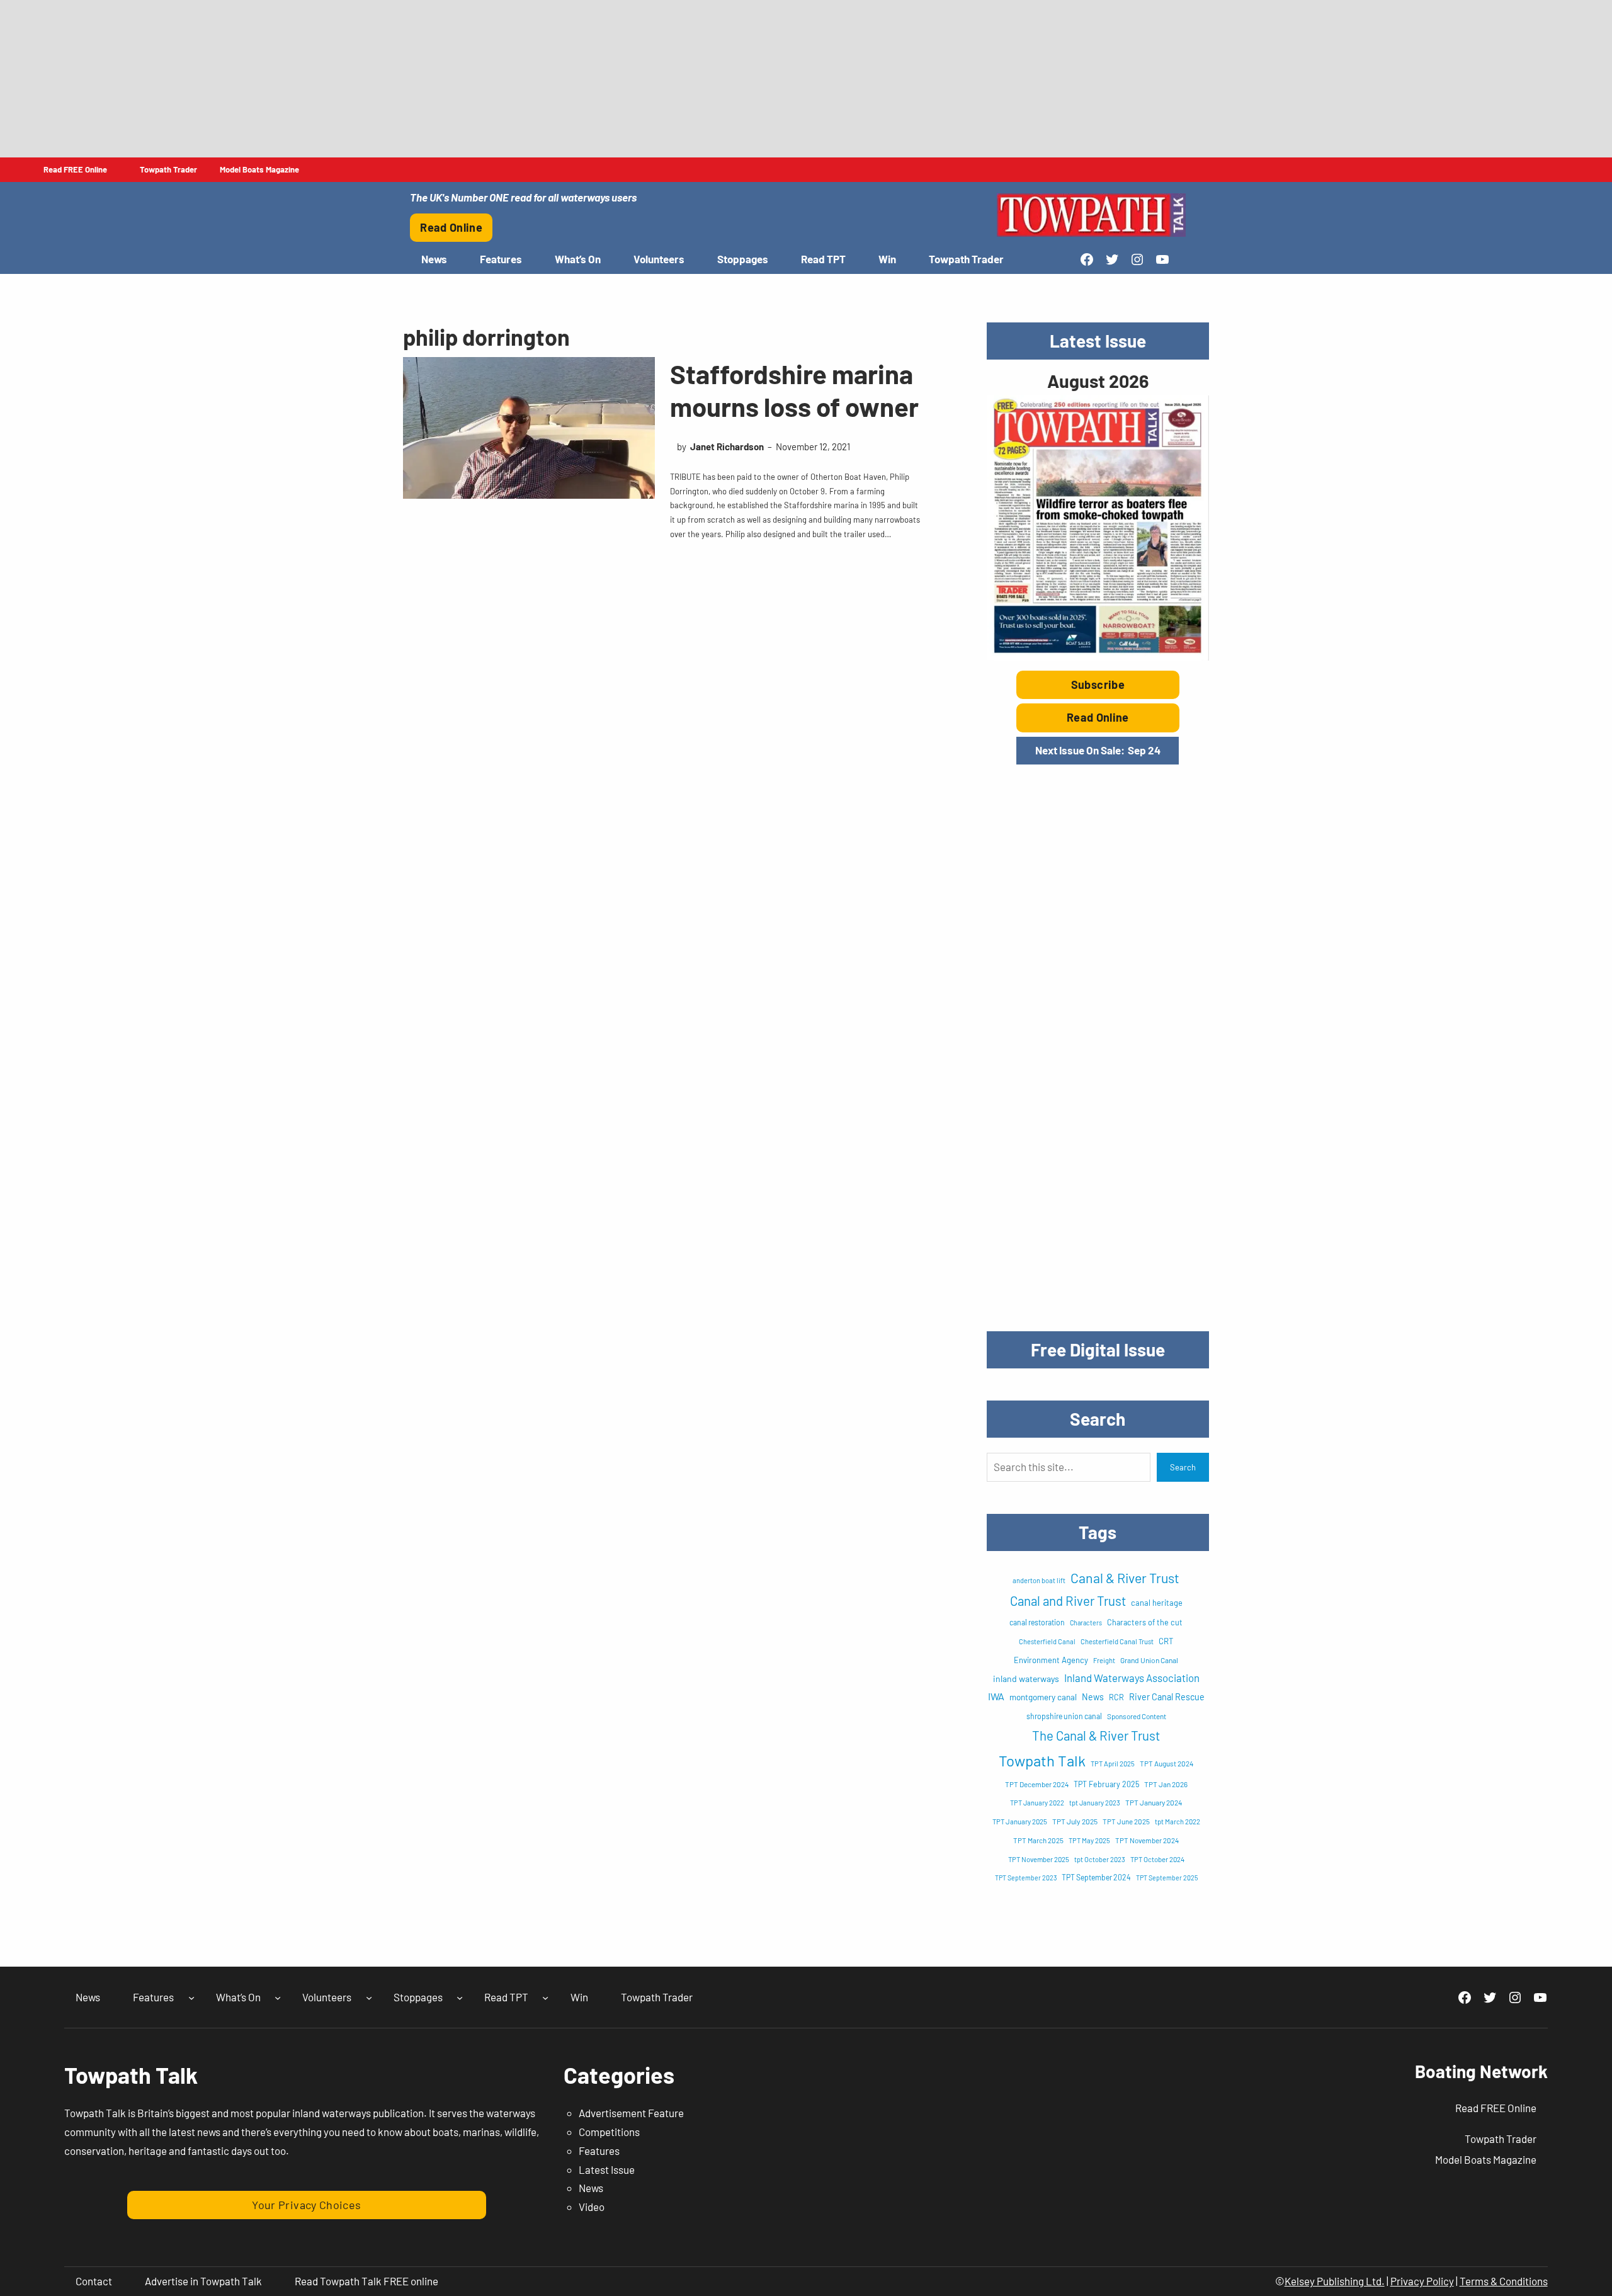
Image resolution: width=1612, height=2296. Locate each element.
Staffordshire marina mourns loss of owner (794, 390)
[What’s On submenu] (278, 1998)
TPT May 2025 (1089, 1840)
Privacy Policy (1422, 2281)
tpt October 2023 (1100, 1859)
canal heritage (1157, 1603)
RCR (1116, 1697)
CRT (1166, 1641)
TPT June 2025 (1126, 1821)
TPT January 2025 (1020, 1821)
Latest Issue (607, 2169)
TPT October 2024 (1157, 1859)
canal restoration (1037, 1622)
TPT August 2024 (1166, 1763)
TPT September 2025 (1167, 1878)
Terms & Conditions (1504, 2281)
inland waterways (1026, 1679)
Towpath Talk (1042, 1760)
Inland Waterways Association (1132, 1678)
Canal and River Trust (1068, 1601)
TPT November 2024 (1147, 1840)
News (1093, 1697)
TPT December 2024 (1037, 1784)
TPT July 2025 (1075, 1821)
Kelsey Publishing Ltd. (1335, 2281)
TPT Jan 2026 (1166, 1784)
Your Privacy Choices (306, 2205)
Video (592, 2207)
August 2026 (1098, 381)
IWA (996, 1696)
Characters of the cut (1145, 1622)
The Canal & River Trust (1096, 1736)
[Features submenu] (191, 1998)
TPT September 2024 (1096, 1877)
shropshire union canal (1064, 1716)
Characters (1086, 1623)
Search (1183, 1467)
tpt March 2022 (1178, 1821)
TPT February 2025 (1106, 1784)
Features (599, 2151)
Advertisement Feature (631, 2113)
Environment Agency (1051, 1660)
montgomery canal (1043, 1697)
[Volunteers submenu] (369, 1998)
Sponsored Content (1137, 1716)
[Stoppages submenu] (460, 1998)
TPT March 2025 (1038, 1840)
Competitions (609, 2132)
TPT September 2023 (1026, 1878)
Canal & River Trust (1125, 1578)
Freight (1104, 1660)
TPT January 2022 (1037, 1803)
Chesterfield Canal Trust (1117, 1641)
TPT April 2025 (1113, 1764)
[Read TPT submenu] (545, 1998)
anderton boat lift (1039, 1580)
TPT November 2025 (1039, 1859)
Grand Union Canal (1149, 1660)
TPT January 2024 (1154, 1802)
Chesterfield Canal (1047, 1641)
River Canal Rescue (1167, 1697)
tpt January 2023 (1095, 1803)
